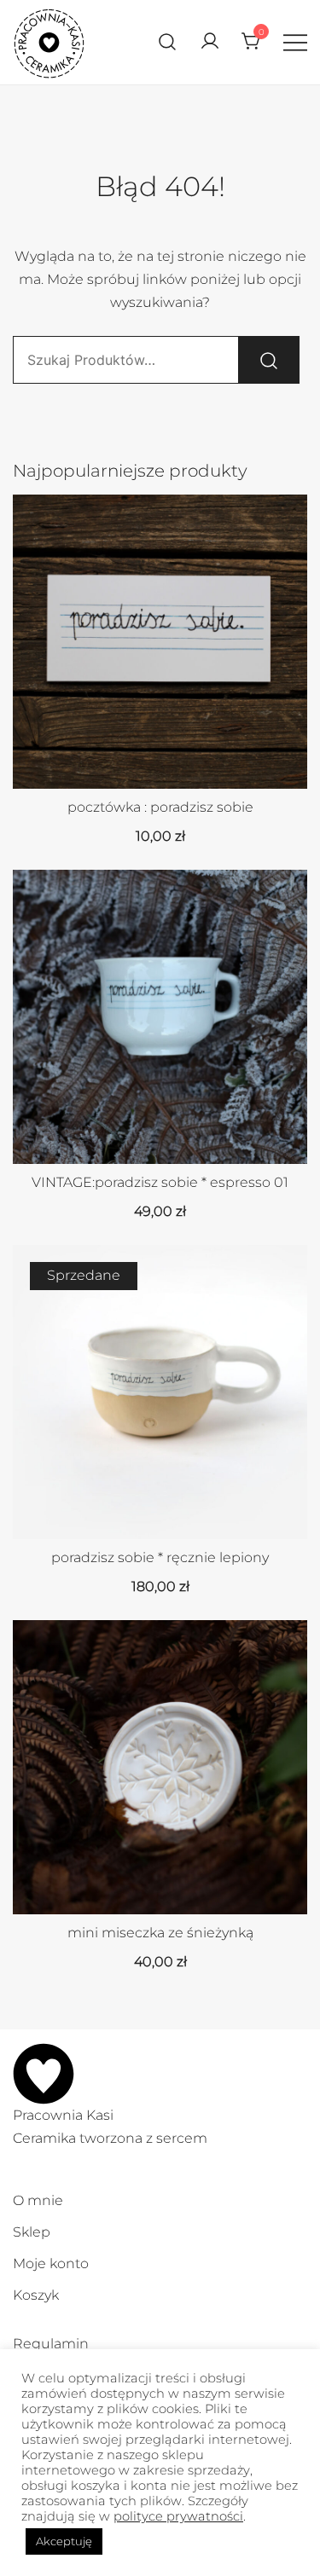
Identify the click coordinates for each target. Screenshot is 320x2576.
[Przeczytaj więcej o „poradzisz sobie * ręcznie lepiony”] (160, 1509)
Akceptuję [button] (64, 2541)
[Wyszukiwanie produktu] (168, 42)
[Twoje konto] (210, 42)
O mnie (38, 2200)
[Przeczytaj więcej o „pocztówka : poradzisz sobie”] (160, 759)
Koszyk (36, 2295)
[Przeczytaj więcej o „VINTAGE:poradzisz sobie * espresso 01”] (160, 1134)
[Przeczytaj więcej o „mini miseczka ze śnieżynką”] (160, 1884)
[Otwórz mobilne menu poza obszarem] (295, 42)
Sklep (32, 2232)
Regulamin (51, 2344)
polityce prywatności (178, 2516)
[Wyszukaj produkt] (269, 360)
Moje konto (51, 2263)
